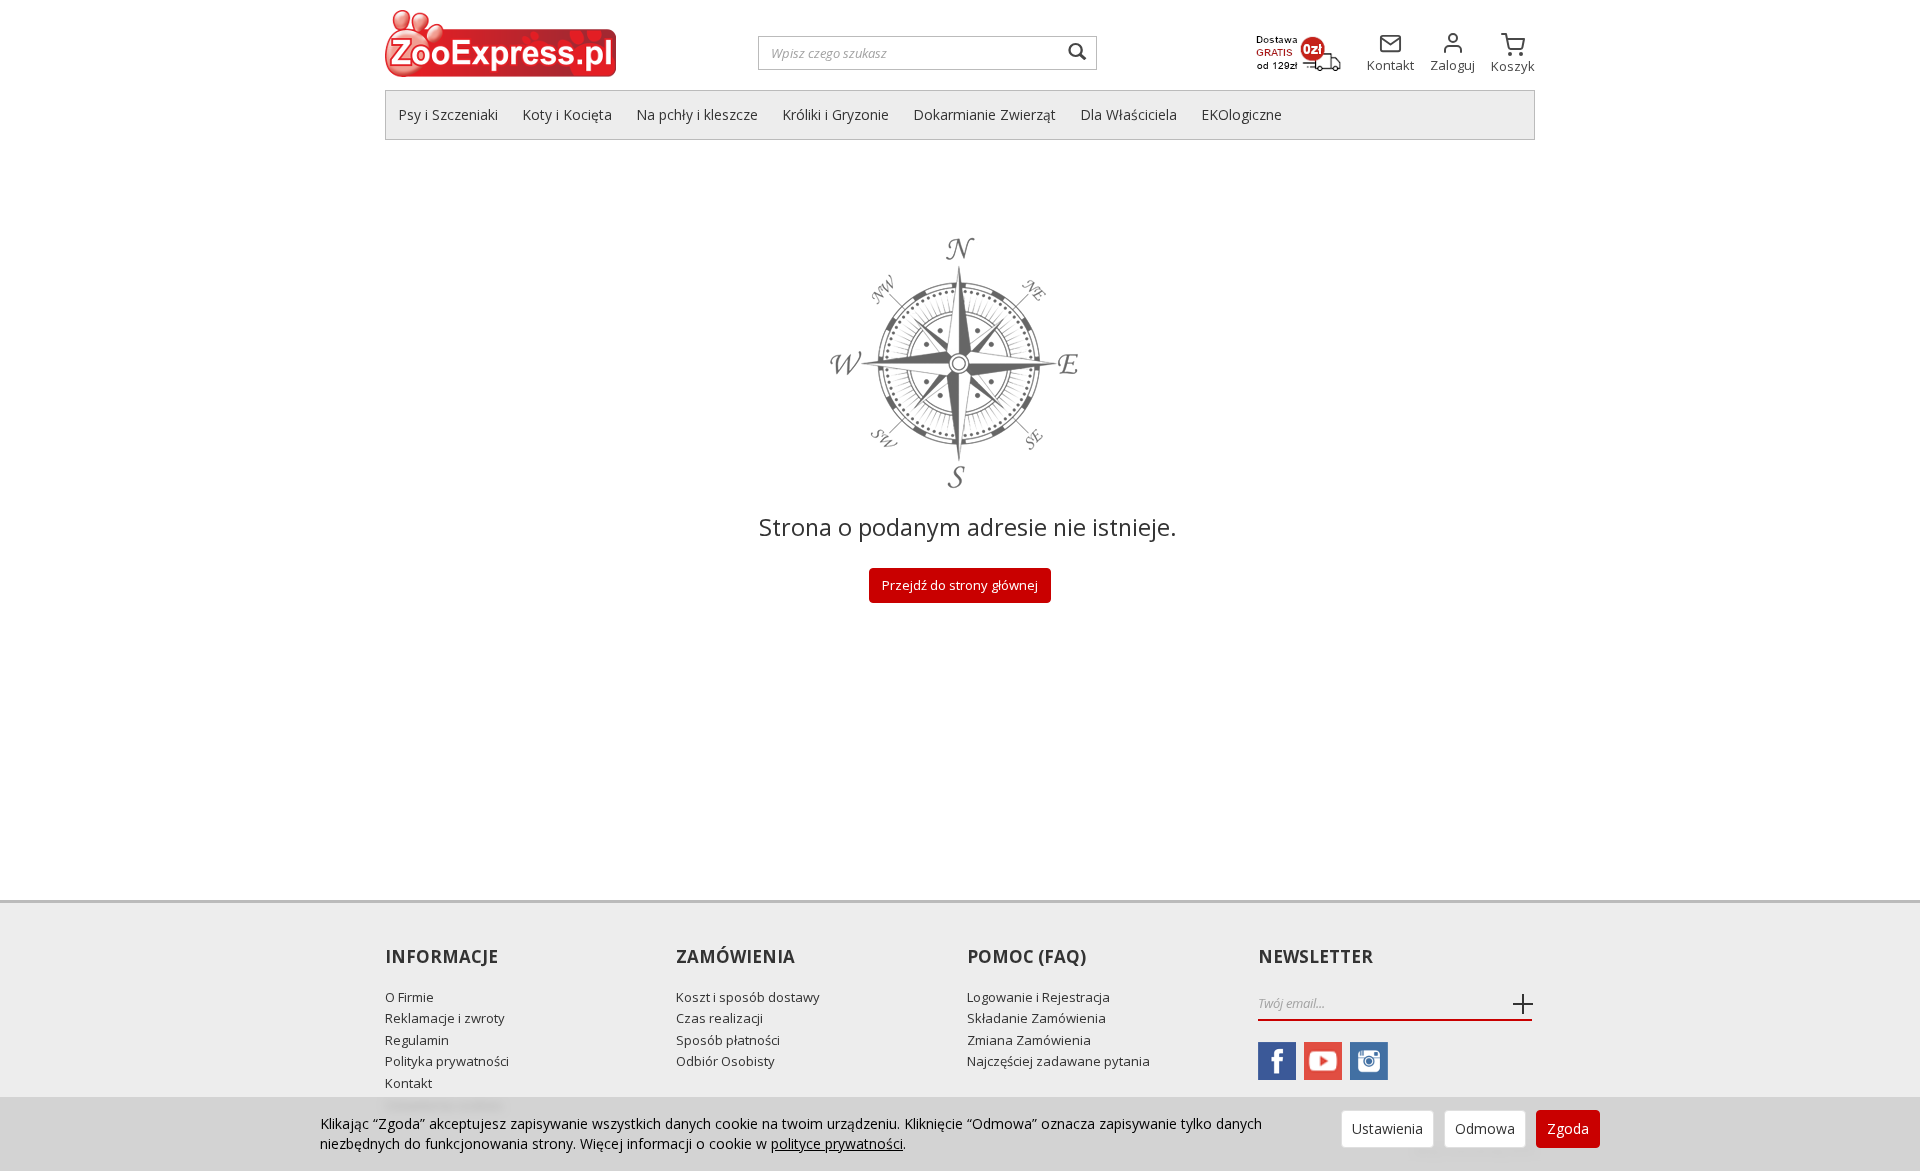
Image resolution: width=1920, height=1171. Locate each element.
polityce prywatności (837, 1143)
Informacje (441, 957)
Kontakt (408, 1083)
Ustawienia (1387, 1128)
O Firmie (409, 997)
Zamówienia (735, 957)
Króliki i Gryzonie (835, 114)
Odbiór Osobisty (725, 1061)
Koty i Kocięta (567, 114)
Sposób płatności (728, 1040)
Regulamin (417, 1040)
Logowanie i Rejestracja (1038, 997)
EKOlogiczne (1241, 114)
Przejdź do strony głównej (960, 585)
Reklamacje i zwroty (445, 1018)
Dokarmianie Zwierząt (984, 114)
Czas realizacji (719, 1018)
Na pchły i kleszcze (697, 114)
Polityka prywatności (447, 1061)
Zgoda (1568, 1128)
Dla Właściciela (1128, 114)
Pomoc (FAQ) (1026, 957)
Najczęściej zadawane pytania (1058, 1061)
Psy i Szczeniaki (448, 114)
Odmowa (1485, 1128)
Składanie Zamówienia (1036, 1018)
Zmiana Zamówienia (1029, 1040)
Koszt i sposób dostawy (748, 997)
